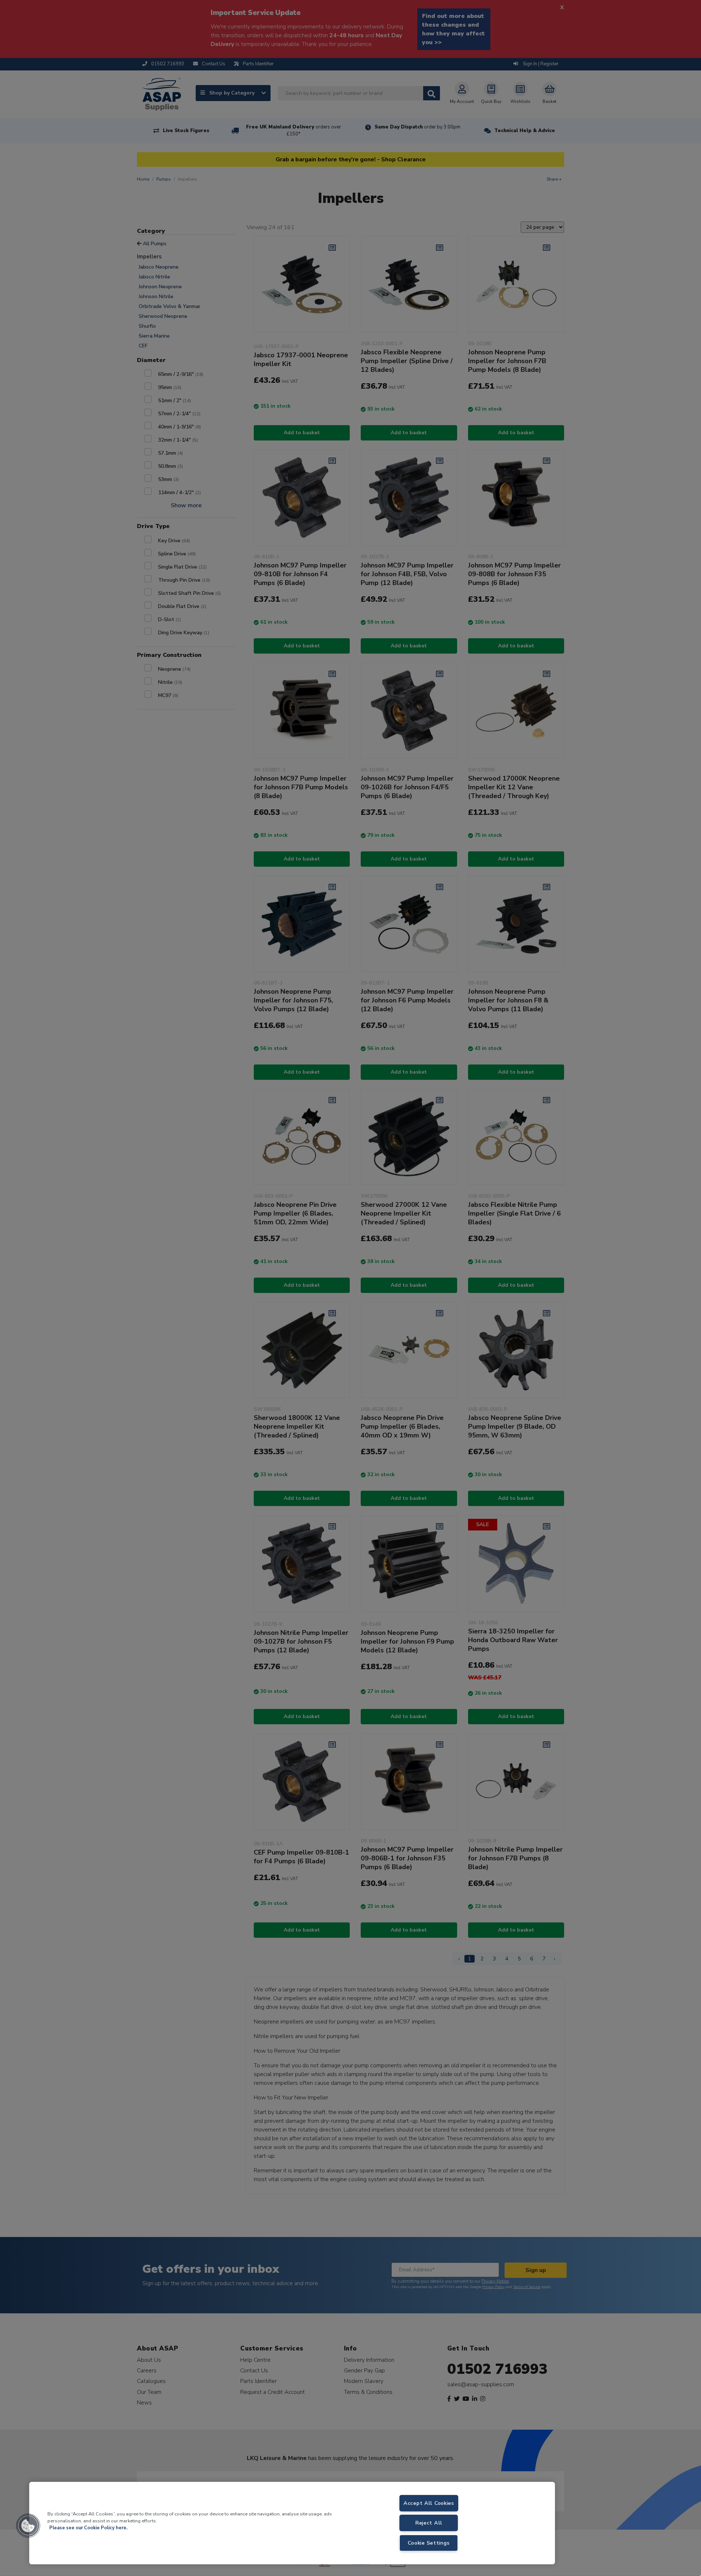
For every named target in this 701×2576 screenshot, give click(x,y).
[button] (28, 2526)
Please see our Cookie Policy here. (88, 2528)
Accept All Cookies (429, 2503)
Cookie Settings (429, 2543)
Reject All (429, 2523)
